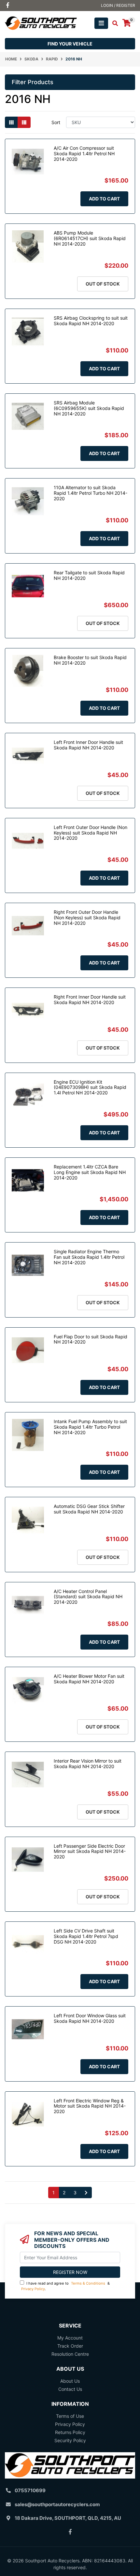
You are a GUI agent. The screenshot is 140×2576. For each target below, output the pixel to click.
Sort (56, 122)
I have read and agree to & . (65, 2286)
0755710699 (30, 2490)
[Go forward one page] (86, 2193)
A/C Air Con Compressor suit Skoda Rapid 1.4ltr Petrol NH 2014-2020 (84, 153)
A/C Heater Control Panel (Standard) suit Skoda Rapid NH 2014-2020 (88, 1597)
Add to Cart (104, 199)
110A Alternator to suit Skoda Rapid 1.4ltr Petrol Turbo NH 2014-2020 (91, 493)
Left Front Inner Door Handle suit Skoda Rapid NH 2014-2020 (88, 745)
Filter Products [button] (33, 82)
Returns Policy (70, 2432)
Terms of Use (70, 2416)
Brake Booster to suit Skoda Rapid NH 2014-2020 (90, 660)
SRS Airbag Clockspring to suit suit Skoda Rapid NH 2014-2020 (91, 321)
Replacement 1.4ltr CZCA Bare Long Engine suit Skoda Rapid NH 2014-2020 (90, 1172)
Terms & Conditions (88, 2283)
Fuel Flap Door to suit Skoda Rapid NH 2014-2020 (91, 1339)
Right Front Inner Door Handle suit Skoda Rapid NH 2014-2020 (90, 1000)
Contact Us (70, 2389)
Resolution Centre (70, 2354)
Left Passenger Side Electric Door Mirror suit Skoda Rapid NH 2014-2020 (90, 1851)
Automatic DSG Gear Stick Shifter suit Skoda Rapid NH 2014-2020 (89, 1509)
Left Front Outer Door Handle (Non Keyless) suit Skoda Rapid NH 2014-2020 (91, 833)
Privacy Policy (33, 2289)
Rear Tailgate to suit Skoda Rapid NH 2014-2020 (89, 575)
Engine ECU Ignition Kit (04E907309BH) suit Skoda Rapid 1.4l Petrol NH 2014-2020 (90, 1087)
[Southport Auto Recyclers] (41, 23)
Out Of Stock (103, 284)
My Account (70, 2338)
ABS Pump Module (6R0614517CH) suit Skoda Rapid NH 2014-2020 (90, 238)
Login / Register (118, 5)
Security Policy (70, 2440)
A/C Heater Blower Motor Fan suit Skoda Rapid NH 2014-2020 (89, 1679)
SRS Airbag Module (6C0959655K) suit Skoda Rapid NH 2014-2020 (89, 408)
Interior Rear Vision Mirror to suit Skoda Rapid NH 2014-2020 (88, 1764)
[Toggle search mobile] (113, 23)
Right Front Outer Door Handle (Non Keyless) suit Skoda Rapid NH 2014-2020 (87, 918)
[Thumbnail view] (11, 122)
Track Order (70, 2346)
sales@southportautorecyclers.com (57, 2504)
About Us (70, 2381)
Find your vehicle (70, 44)
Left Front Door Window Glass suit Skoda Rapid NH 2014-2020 (90, 2018)
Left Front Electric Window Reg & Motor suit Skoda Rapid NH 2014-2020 (90, 2106)
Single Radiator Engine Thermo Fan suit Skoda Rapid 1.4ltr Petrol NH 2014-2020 (89, 1257)
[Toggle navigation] (101, 23)
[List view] (24, 122)
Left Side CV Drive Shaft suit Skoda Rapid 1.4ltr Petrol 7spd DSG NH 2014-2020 (86, 1936)
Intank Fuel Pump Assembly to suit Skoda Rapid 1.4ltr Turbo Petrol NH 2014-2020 (90, 1427)
